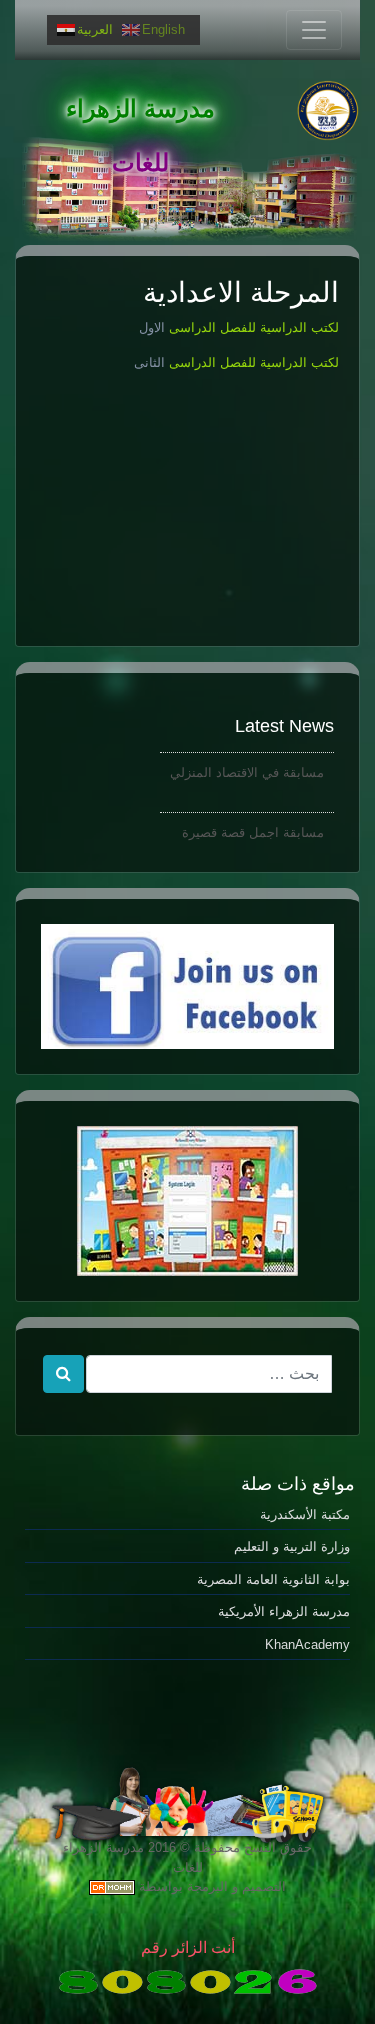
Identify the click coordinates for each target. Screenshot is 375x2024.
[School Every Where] (187, 1201)
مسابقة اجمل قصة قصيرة (253, 828)
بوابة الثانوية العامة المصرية (273, 1579)
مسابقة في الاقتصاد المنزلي (247, 768)
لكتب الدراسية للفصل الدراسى (252, 327)
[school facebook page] (187, 987)
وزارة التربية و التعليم (292, 1546)
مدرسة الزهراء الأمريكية (284, 1611)
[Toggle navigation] (314, 30)
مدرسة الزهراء (140, 108)
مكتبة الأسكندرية (305, 1514)
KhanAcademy (307, 1644)
